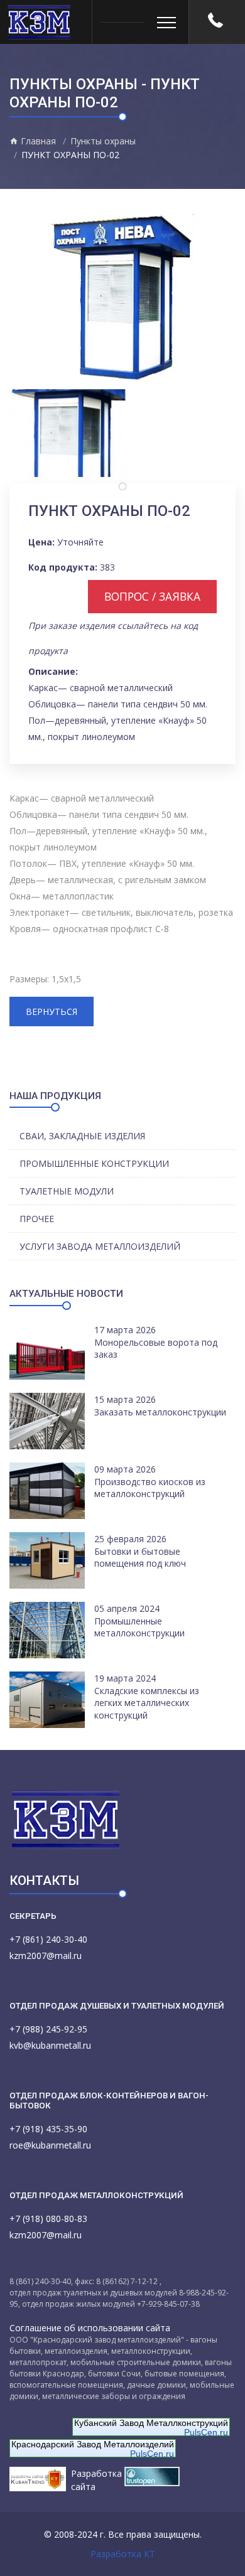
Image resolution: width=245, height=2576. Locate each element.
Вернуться (52, 1012)
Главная (37, 141)
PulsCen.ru (206, 2432)
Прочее (37, 1219)
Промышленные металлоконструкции (139, 1627)
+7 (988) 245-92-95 (48, 2029)
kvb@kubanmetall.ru (50, 2045)
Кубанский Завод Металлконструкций (151, 2423)
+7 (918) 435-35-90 (48, 2129)
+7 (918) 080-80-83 (48, 2219)
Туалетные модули (67, 1191)
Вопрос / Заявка (152, 596)
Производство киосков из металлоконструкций (150, 1488)
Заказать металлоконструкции (160, 1412)
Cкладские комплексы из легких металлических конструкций (147, 1703)
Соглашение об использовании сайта (90, 2328)
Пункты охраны (103, 141)
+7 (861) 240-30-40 (48, 1939)
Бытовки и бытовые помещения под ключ (140, 1558)
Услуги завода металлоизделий (100, 1246)
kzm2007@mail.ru (46, 1956)
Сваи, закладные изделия (82, 1136)
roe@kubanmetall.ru (50, 2145)
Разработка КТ (123, 2554)
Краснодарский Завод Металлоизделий (93, 2444)
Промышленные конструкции (94, 1163)
